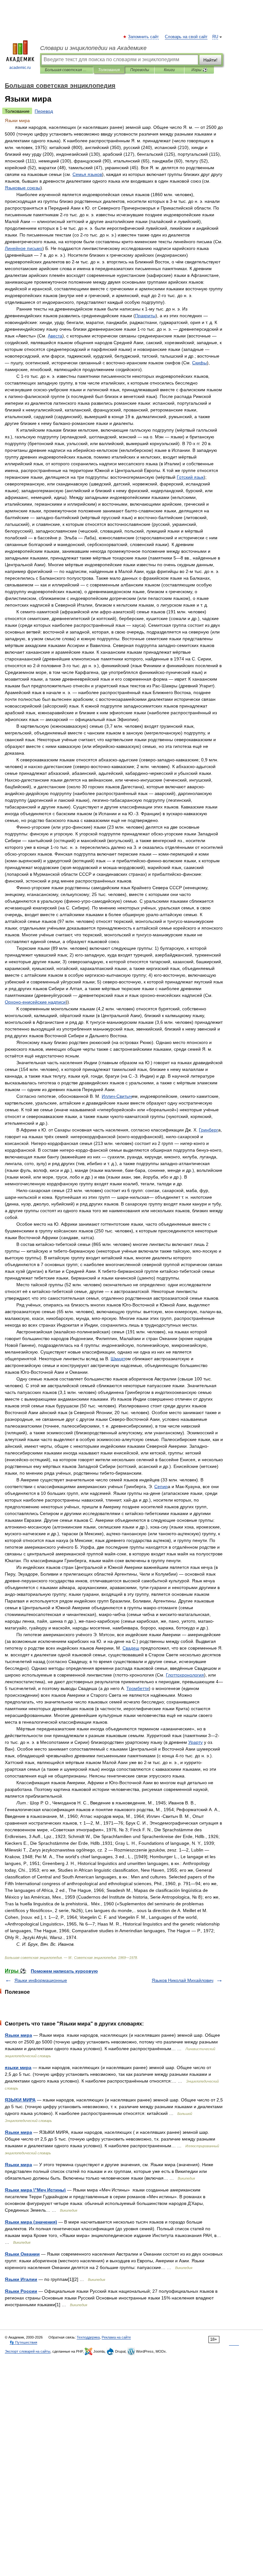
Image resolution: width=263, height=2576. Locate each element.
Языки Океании (22, 2254)
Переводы (140, 70)
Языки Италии (21, 2279)
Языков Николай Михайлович (182, 1980)
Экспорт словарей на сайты (28, 2351)
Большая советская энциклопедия (67, 70)
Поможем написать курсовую (64, 1971)
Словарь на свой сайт (186, 37)
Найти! (210, 60)
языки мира (18, 2067)
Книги (169, 70)
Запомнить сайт (144, 37)
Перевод (44, 111)
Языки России (21, 2291)
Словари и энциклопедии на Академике (93, 48)
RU (215, 37)
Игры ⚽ (199, 70)
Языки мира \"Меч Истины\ (35, 2190)
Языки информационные (41, 1980)
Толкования (109, 70)
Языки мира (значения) (31, 2222)
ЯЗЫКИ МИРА (20, 2100)
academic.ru (20, 68)
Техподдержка (88, 2337)
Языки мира (18, 2035)
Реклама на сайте (116, 2337)
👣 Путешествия (23, 2342)
